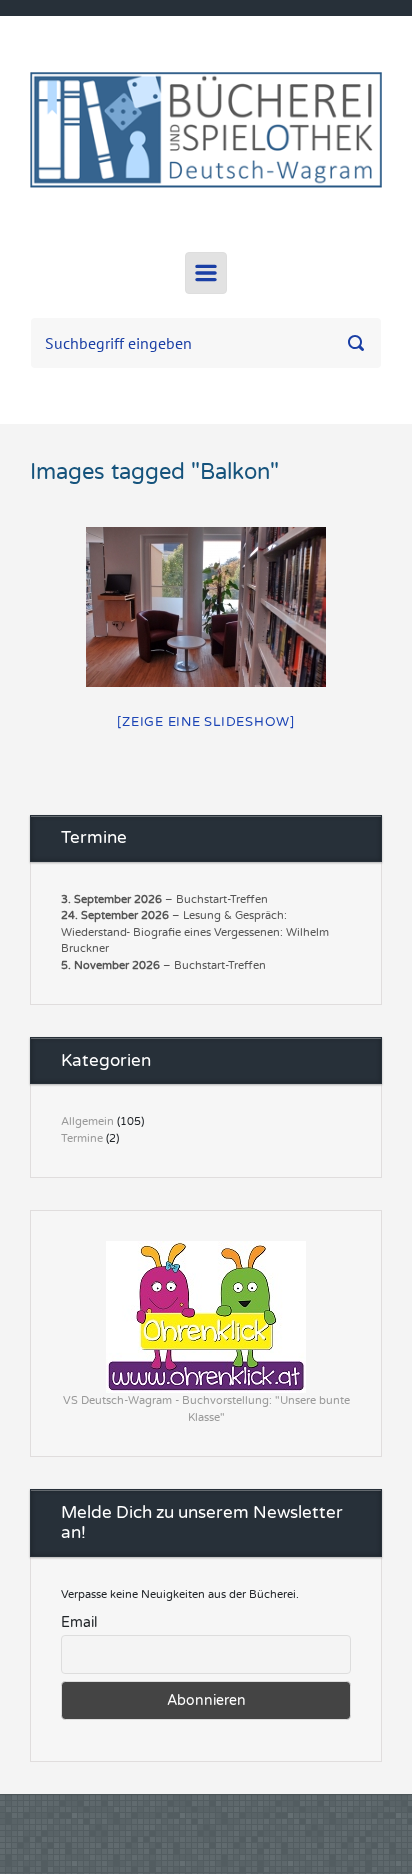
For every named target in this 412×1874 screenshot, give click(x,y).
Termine (82, 1138)
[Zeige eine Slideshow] (206, 722)
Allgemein (87, 1121)
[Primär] (206, 273)
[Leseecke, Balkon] (206, 607)
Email (79, 1622)
